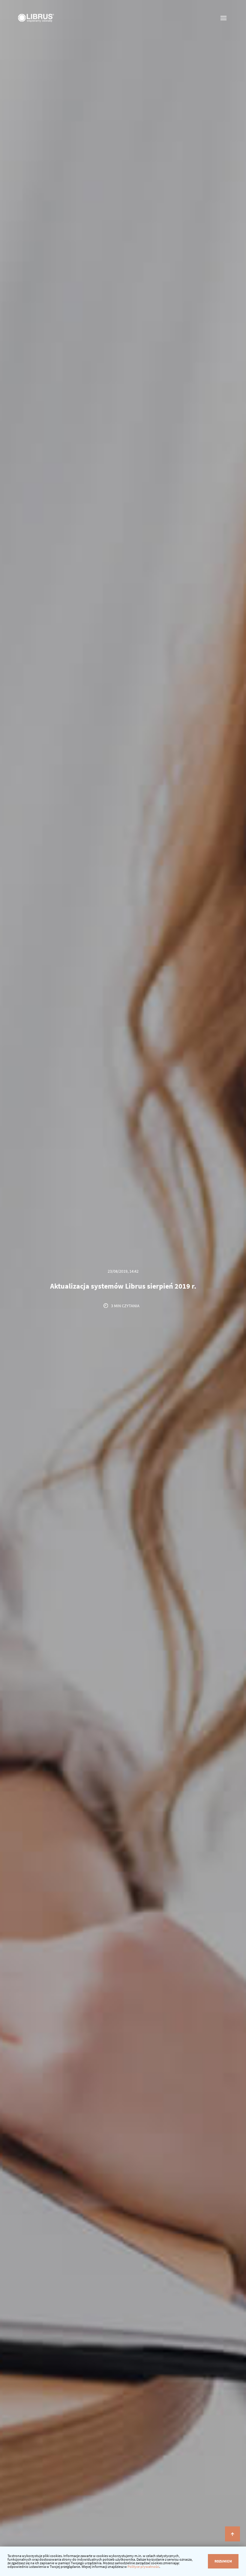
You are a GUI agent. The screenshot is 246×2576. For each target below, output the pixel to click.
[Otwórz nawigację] (224, 18)
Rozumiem (223, 2561)
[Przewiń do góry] (232, 2534)
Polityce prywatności (143, 2567)
